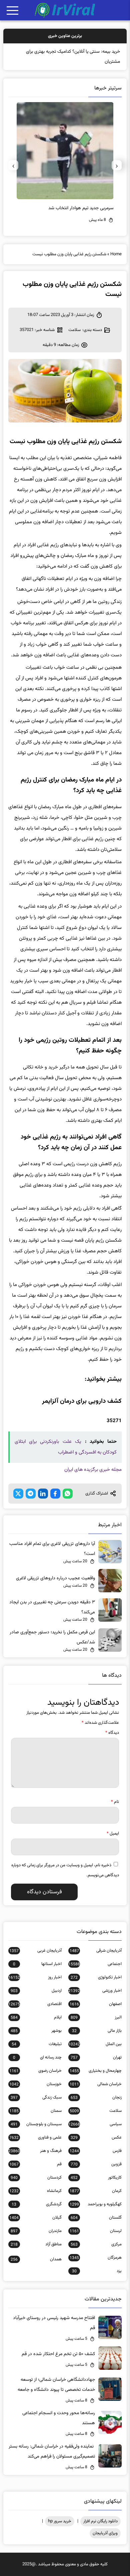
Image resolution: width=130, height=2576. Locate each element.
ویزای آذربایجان (105, 2533)
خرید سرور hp (60, 2521)
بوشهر (36, 2031)
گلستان (96, 2218)
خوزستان (35, 2084)
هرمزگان (96, 2258)
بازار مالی (97, 2031)
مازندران (36, 2231)
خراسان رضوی (35, 2071)
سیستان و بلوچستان (36, 2124)
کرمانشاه (35, 2191)
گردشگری (37, 2204)
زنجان (96, 2098)
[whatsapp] (68, 1494)
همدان (36, 2259)
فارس (96, 2151)
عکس (96, 2138)
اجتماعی (95, 1964)
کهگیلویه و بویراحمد (96, 2204)
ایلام (36, 2017)
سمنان (35, 2111)
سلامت (74, 330)
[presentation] (117, 165)
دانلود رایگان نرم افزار (100, 2521)
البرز (96, 2017)
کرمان (96, 2191)
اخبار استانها (37, 1964)
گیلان (35, 2218)
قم (35, 2164)
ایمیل (113, 1834)
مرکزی (96, 2244)
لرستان (96, 2231)
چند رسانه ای (37, 2057)
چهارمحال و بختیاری (96, 2071)
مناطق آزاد (36, 2244)
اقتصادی (35, 2004)
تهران (96, 2057)
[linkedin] (43, 1494)
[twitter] (18, 1494)
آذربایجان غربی (35, 1951)
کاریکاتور (96, 2178)
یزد (97, 2271)
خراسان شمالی (96, 2084)
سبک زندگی (36, 2098)
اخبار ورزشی (95, 1991)
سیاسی (95, 2124)
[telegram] (31, 1494)
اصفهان (96, 2004)
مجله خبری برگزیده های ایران (93, 1470)
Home (116, 254)
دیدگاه (112, 1733)
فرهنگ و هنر (35, 2151)
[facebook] (55, 1494)
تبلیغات (37, 2044)
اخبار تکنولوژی (96, 1977)
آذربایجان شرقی (96, 1951)
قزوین (96, 2164)
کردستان (36, 2178)
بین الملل (95, 2044)
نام (115, 1802)
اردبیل (36, 1991)
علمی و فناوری (35, 2138)
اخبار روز (35, 1977)
